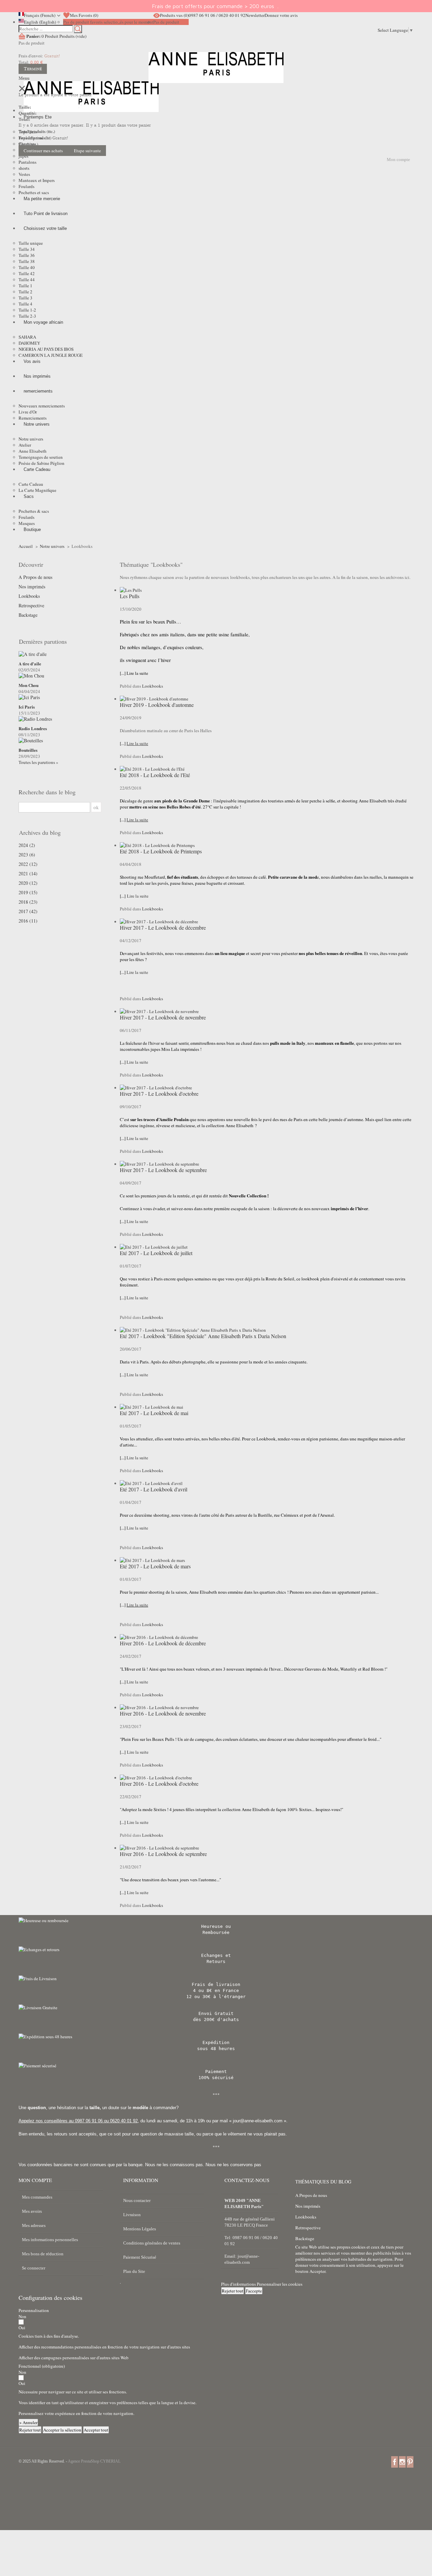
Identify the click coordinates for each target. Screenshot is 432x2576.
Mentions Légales (140, 2229)
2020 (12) (28, 883)
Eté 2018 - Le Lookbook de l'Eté (155, 775)
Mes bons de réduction (43, 2254)
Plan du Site (134, 2271)
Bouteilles (28, 750)
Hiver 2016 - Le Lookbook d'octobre (159, 1784)
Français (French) (40, 15)
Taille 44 (27, 280)
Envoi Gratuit (216, 2013)
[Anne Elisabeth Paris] (216, 73)
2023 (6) (27, 855)
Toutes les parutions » (38, 762)
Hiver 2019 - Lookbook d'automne (157, 705)
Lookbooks (29, 596)
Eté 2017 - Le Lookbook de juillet (156, 1253)
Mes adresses (34, 2225)
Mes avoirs (32, 2211)
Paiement (216, 2072)
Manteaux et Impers (37, 180)
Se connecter (34, 2268)
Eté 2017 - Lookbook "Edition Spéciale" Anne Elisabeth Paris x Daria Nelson (203, 1336)
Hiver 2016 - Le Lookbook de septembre (163, 1854)
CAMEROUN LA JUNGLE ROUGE (51, 355)
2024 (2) (27, 845)
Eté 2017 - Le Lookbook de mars (155, 1566)
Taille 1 (25, 286)
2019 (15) (28, 893)
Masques (27, 523)
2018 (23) (28, 902)
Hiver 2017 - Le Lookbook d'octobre (159, 1094)
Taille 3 (25, 298)
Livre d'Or (28, 412)
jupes (23, 156)
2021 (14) (28, 874)
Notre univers (31, 439)
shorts (24, 168)
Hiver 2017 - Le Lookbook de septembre (163, 1170)
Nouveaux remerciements (42, 406)
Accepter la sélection (62, 2430)
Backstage (28, 615)
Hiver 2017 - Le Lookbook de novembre (163, 1017)
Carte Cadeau (31, 484)
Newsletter (255, 15)
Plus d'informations (239, 2284)
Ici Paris (27, 707)
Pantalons (28, 162)
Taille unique (31, 243)
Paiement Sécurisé (140, 2257)
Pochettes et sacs (34, 192)
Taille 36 (27, 255)
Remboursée (216, 1932)
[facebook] (395, 2462)
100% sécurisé (216, 2078)
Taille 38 (27, 261)
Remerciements (33, 418)
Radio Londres (33, 728)
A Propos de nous (35, 577)
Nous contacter (137, 2200)
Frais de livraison (216, 1984)
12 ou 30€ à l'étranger (216, 1997)
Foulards (26, 186)
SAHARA (27, 337)
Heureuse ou (216, 1926)
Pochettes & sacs (34, 511)
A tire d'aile (30, 664)
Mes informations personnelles (50, 2240)
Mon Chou (29, 685)
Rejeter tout (233, 2291)
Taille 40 (27, 267)
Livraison (132, 2215)
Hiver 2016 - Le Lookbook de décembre (163, 1643)
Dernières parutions (43, 641)
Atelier (25, 445)
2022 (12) (28, 864)
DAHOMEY (29, 343)
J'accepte (254, 2291)
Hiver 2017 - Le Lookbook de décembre (163, 927)
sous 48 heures (216, 2049)
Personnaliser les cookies (280, 2284)
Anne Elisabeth (33, 451)
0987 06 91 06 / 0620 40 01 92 (217, 15)
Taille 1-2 (27, 310)
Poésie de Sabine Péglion (42, 463)
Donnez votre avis (281, 15)
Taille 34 (27, 249)
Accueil (26, 546)
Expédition (216, 2042)
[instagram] (402, 2462)
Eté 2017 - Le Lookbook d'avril (154, 1489)
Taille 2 (25, 292)
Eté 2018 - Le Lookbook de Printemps (161, 851)
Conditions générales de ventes (152, 2243)
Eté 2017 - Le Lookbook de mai (154, 1413)
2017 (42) (28, 911)
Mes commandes (37, 2197)
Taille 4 (25, 304)
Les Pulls (130, 596)
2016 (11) (28, 921)
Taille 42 (27, 273)
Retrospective (31, 606)
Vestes (24, 174)
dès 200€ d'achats (216, 2020)
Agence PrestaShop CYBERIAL (94, 2461)
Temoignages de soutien (41, 457)
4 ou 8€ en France (216, 1990)
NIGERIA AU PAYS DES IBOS (46, 349)
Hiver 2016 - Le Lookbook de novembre (163, 1713)
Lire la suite (138, 896)
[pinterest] (410, 2462)
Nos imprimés (32, 587)
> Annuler (28, 2422)
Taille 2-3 (27, 316)
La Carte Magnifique (37, 490)
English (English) (40, 22)
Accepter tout (96, 2430)
